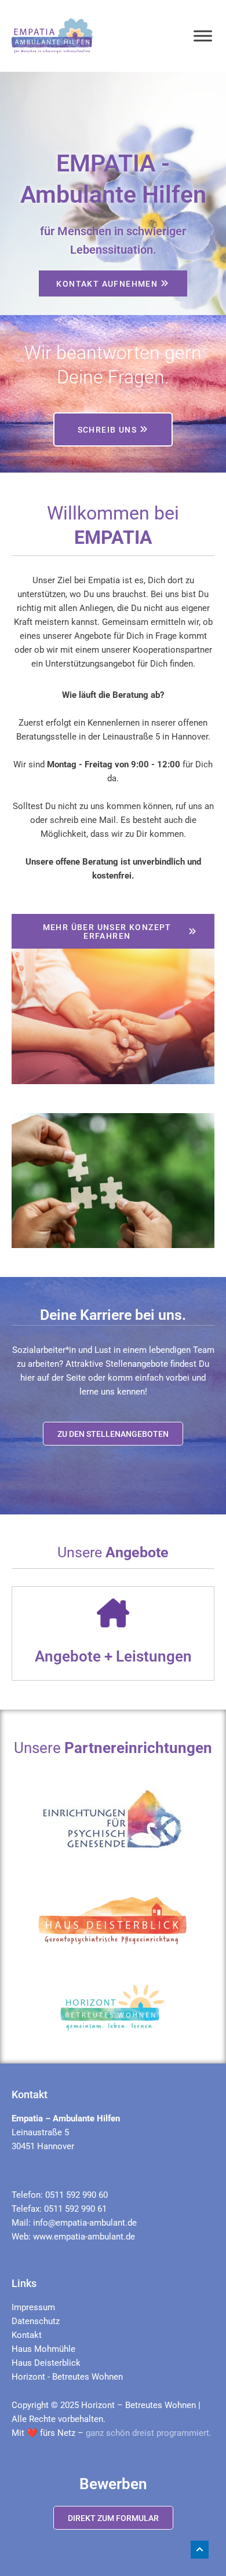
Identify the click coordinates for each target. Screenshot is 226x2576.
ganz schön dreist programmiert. (149, 2433)
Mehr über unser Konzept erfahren (107, 932)
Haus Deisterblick (46, 2363)
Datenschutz (36, 2321)
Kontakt (27, 2335)
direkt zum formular (113, 2518)
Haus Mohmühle (43, 2349)
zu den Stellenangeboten (113, 1434)
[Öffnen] (203, 36)
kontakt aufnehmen (107, 284)
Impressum (33, 2307)
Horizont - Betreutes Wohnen (67, 2377)
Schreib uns (107, 430)
